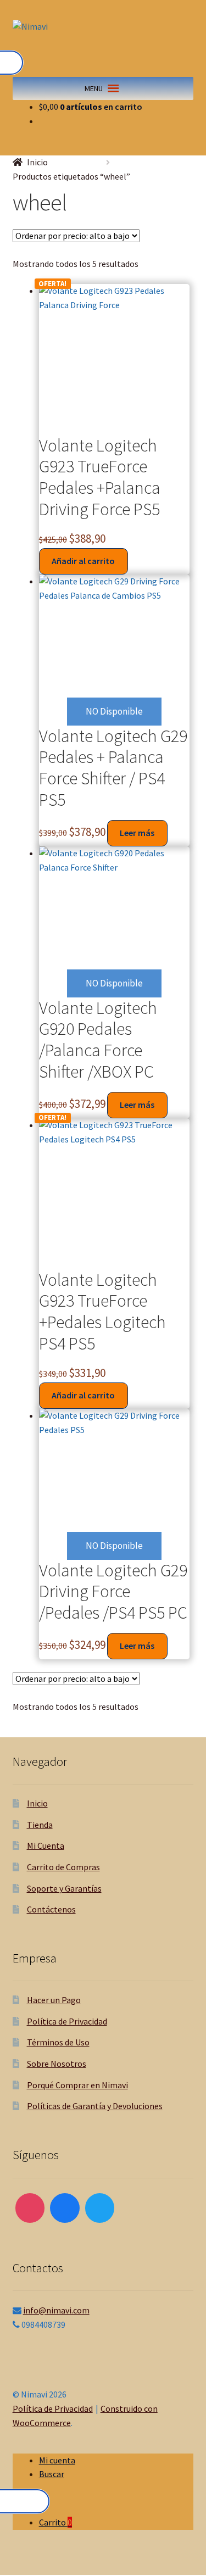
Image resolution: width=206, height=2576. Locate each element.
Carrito (55, 2522)
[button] (94, 88)
